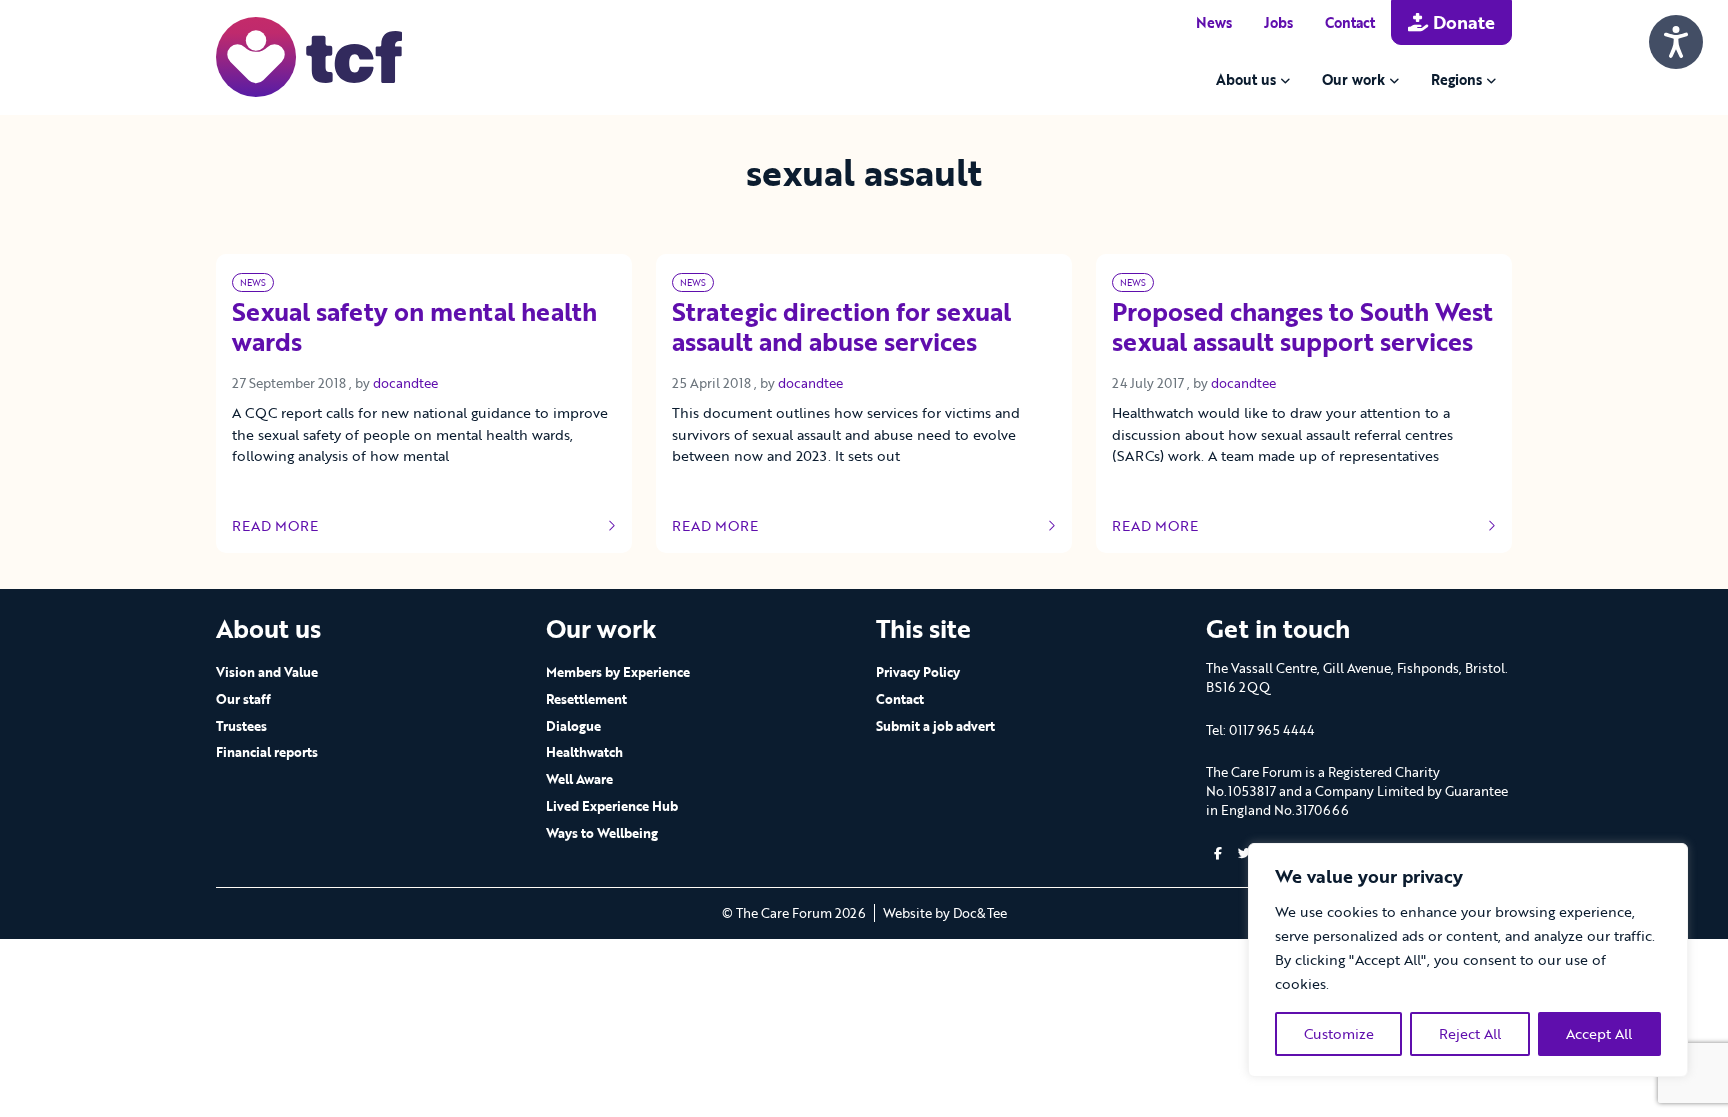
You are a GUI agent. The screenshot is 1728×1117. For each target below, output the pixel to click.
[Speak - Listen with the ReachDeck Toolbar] (1676, 42)
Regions (1456, 79)
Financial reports (267, 752)
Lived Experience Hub (612, 806)
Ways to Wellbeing (602, 833)
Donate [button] (1461, 22)
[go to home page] (309, 55)
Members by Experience (618, 672)
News (1214, 22)
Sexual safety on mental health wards (414, 328)
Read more (291, 526)
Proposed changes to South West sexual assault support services (1302, 328)
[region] (1468, 960)
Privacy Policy (918, 672)
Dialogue (573, 726)
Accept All (1599, 1033)
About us (1246, 79)
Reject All (1470, 1033)
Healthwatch (584, 752)
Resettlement (586, 699)
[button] (1218, 853)
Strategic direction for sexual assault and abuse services (841, 328)
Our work (1353, 79)
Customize (1339, 1033)
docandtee (405, 383)
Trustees (241, 726)
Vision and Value (267, 672)
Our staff (243, 699)
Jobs (1278, 22)
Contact (1350, 22)
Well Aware (579, 779)
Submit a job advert (935, 726)
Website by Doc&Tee (945, 913)
